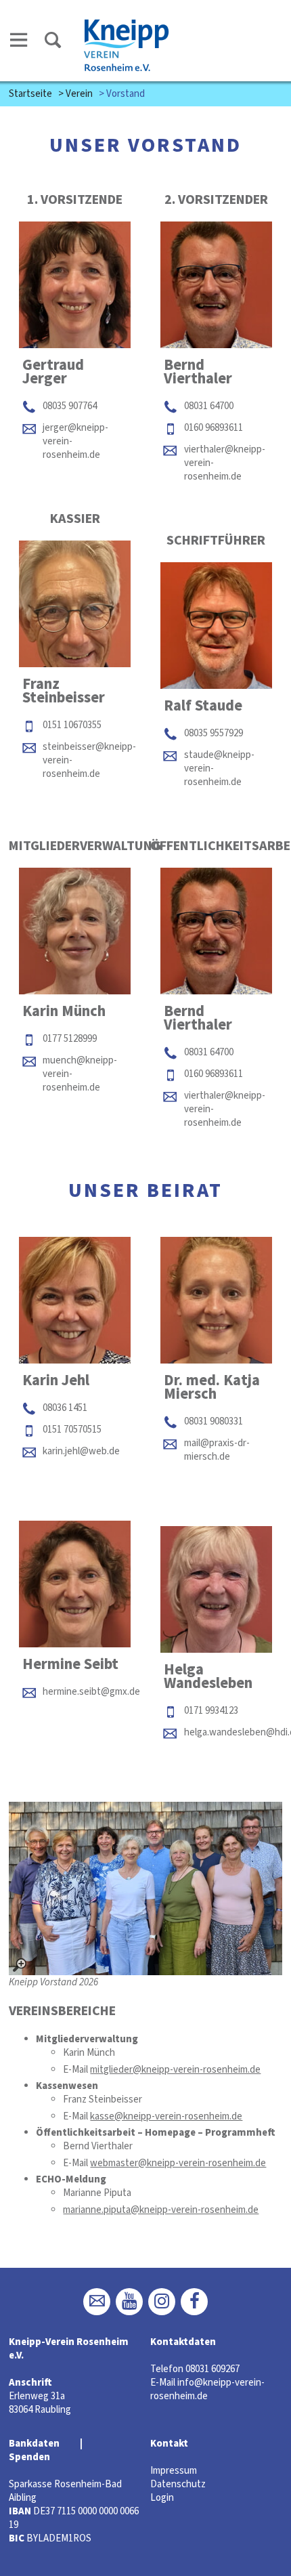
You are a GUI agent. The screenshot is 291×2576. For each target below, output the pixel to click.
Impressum (174, 2471)
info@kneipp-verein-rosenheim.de (207, 2389)
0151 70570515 (72, 1430)
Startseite (30, 94)
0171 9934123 (211, 1711)
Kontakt (169, 2444)
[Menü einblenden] (19, 42)
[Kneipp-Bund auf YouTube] (129, 2302)
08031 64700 (209, 406)
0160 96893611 (214, 428)
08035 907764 (70, 406)
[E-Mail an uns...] (97, 2302)
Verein (79, 94)
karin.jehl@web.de (81, 1451)
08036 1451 (65, 1408)
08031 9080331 (214, 1421)
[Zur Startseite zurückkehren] (127, 25)
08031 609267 (212, 2369)
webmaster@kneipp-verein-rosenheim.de (178, 2163)
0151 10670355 (72, 725)
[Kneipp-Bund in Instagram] (162, 2302)
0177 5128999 (70, 1039)
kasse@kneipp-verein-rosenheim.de (166, 2116)
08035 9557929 (214, 733)
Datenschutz (178, 2484)
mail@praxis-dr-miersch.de (217, 1450)
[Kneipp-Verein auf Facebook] (194, 2302)
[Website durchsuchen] (53, 42)
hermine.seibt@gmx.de (91, 1692)
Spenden (29, 2457)
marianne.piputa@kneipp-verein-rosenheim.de (161, 2210)
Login (162, 2498)
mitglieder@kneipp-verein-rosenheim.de (175, 2070)
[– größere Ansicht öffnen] (145, 1888)
